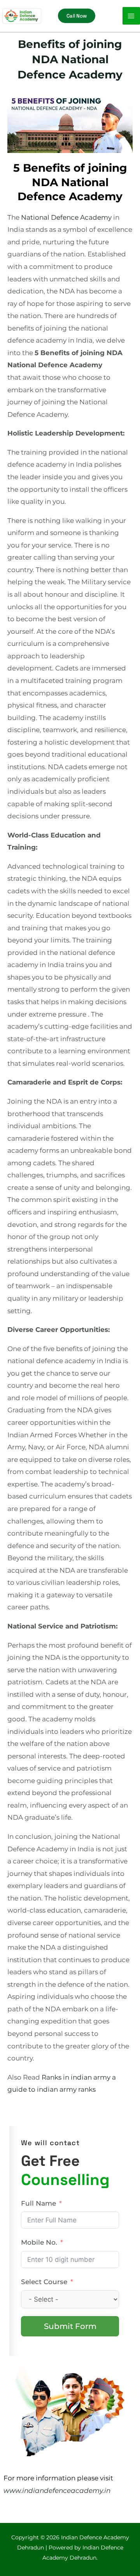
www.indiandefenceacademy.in (57, 2491)
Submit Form (70, 2326)
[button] (77, 16)
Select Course (44, 2282)
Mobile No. (39, 2242)
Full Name (38, 2203)
